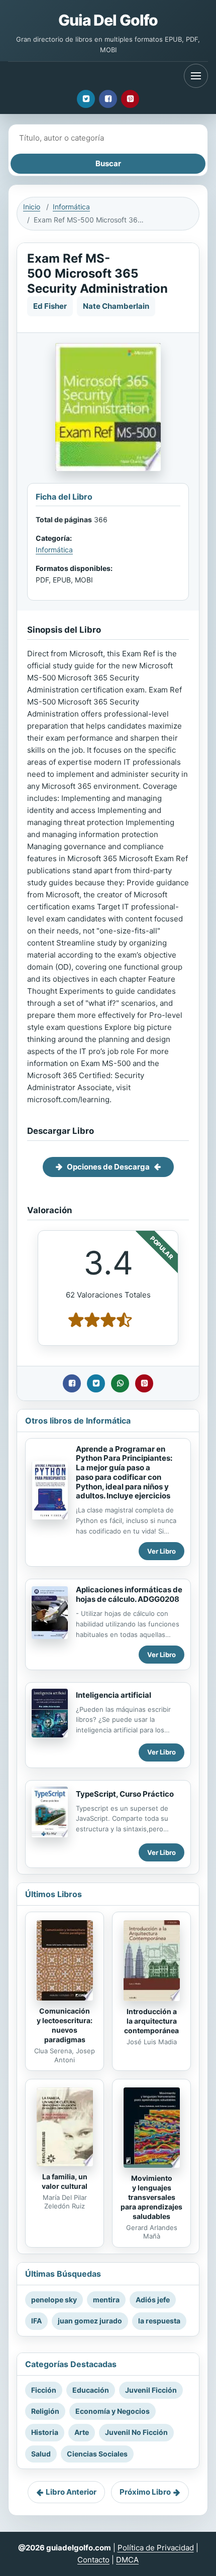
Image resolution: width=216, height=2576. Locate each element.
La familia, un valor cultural (65, 2181)
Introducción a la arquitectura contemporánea (151, 2021)
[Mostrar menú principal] (196, 76)
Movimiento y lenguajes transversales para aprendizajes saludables (151, 2197)
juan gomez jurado (90, 2321)
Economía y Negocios (113, 2411)
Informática (71, 207)
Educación (91, 2390)
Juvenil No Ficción (136, 2432)
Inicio (32, 207)
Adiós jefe (153, 2300)
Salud (41, 2454)
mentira (106, 2300)
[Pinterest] (130, 99)
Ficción (44, 2390)
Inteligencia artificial (114, 1695)
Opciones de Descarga (108, 1167)
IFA (36, 2321)
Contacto (93, 2560)
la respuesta (159, 2321)
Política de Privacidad (156, 2548)
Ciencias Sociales (97, 2454)
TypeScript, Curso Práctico (125, 1794)
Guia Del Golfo (108, 20)
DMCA (127, 2560)
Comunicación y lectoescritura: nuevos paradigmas (65, 2025)
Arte (82, 2432)
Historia (45, 2432)
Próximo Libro (145, 2492)
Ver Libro (161, 1551)
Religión (45, 2411)
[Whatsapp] (120, 1383)
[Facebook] (108, 99)
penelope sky (54, 2300)
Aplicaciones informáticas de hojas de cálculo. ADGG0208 (129, 1594)
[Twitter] (86, 99)
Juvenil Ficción (151, 2390)
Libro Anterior (71, 2492)
